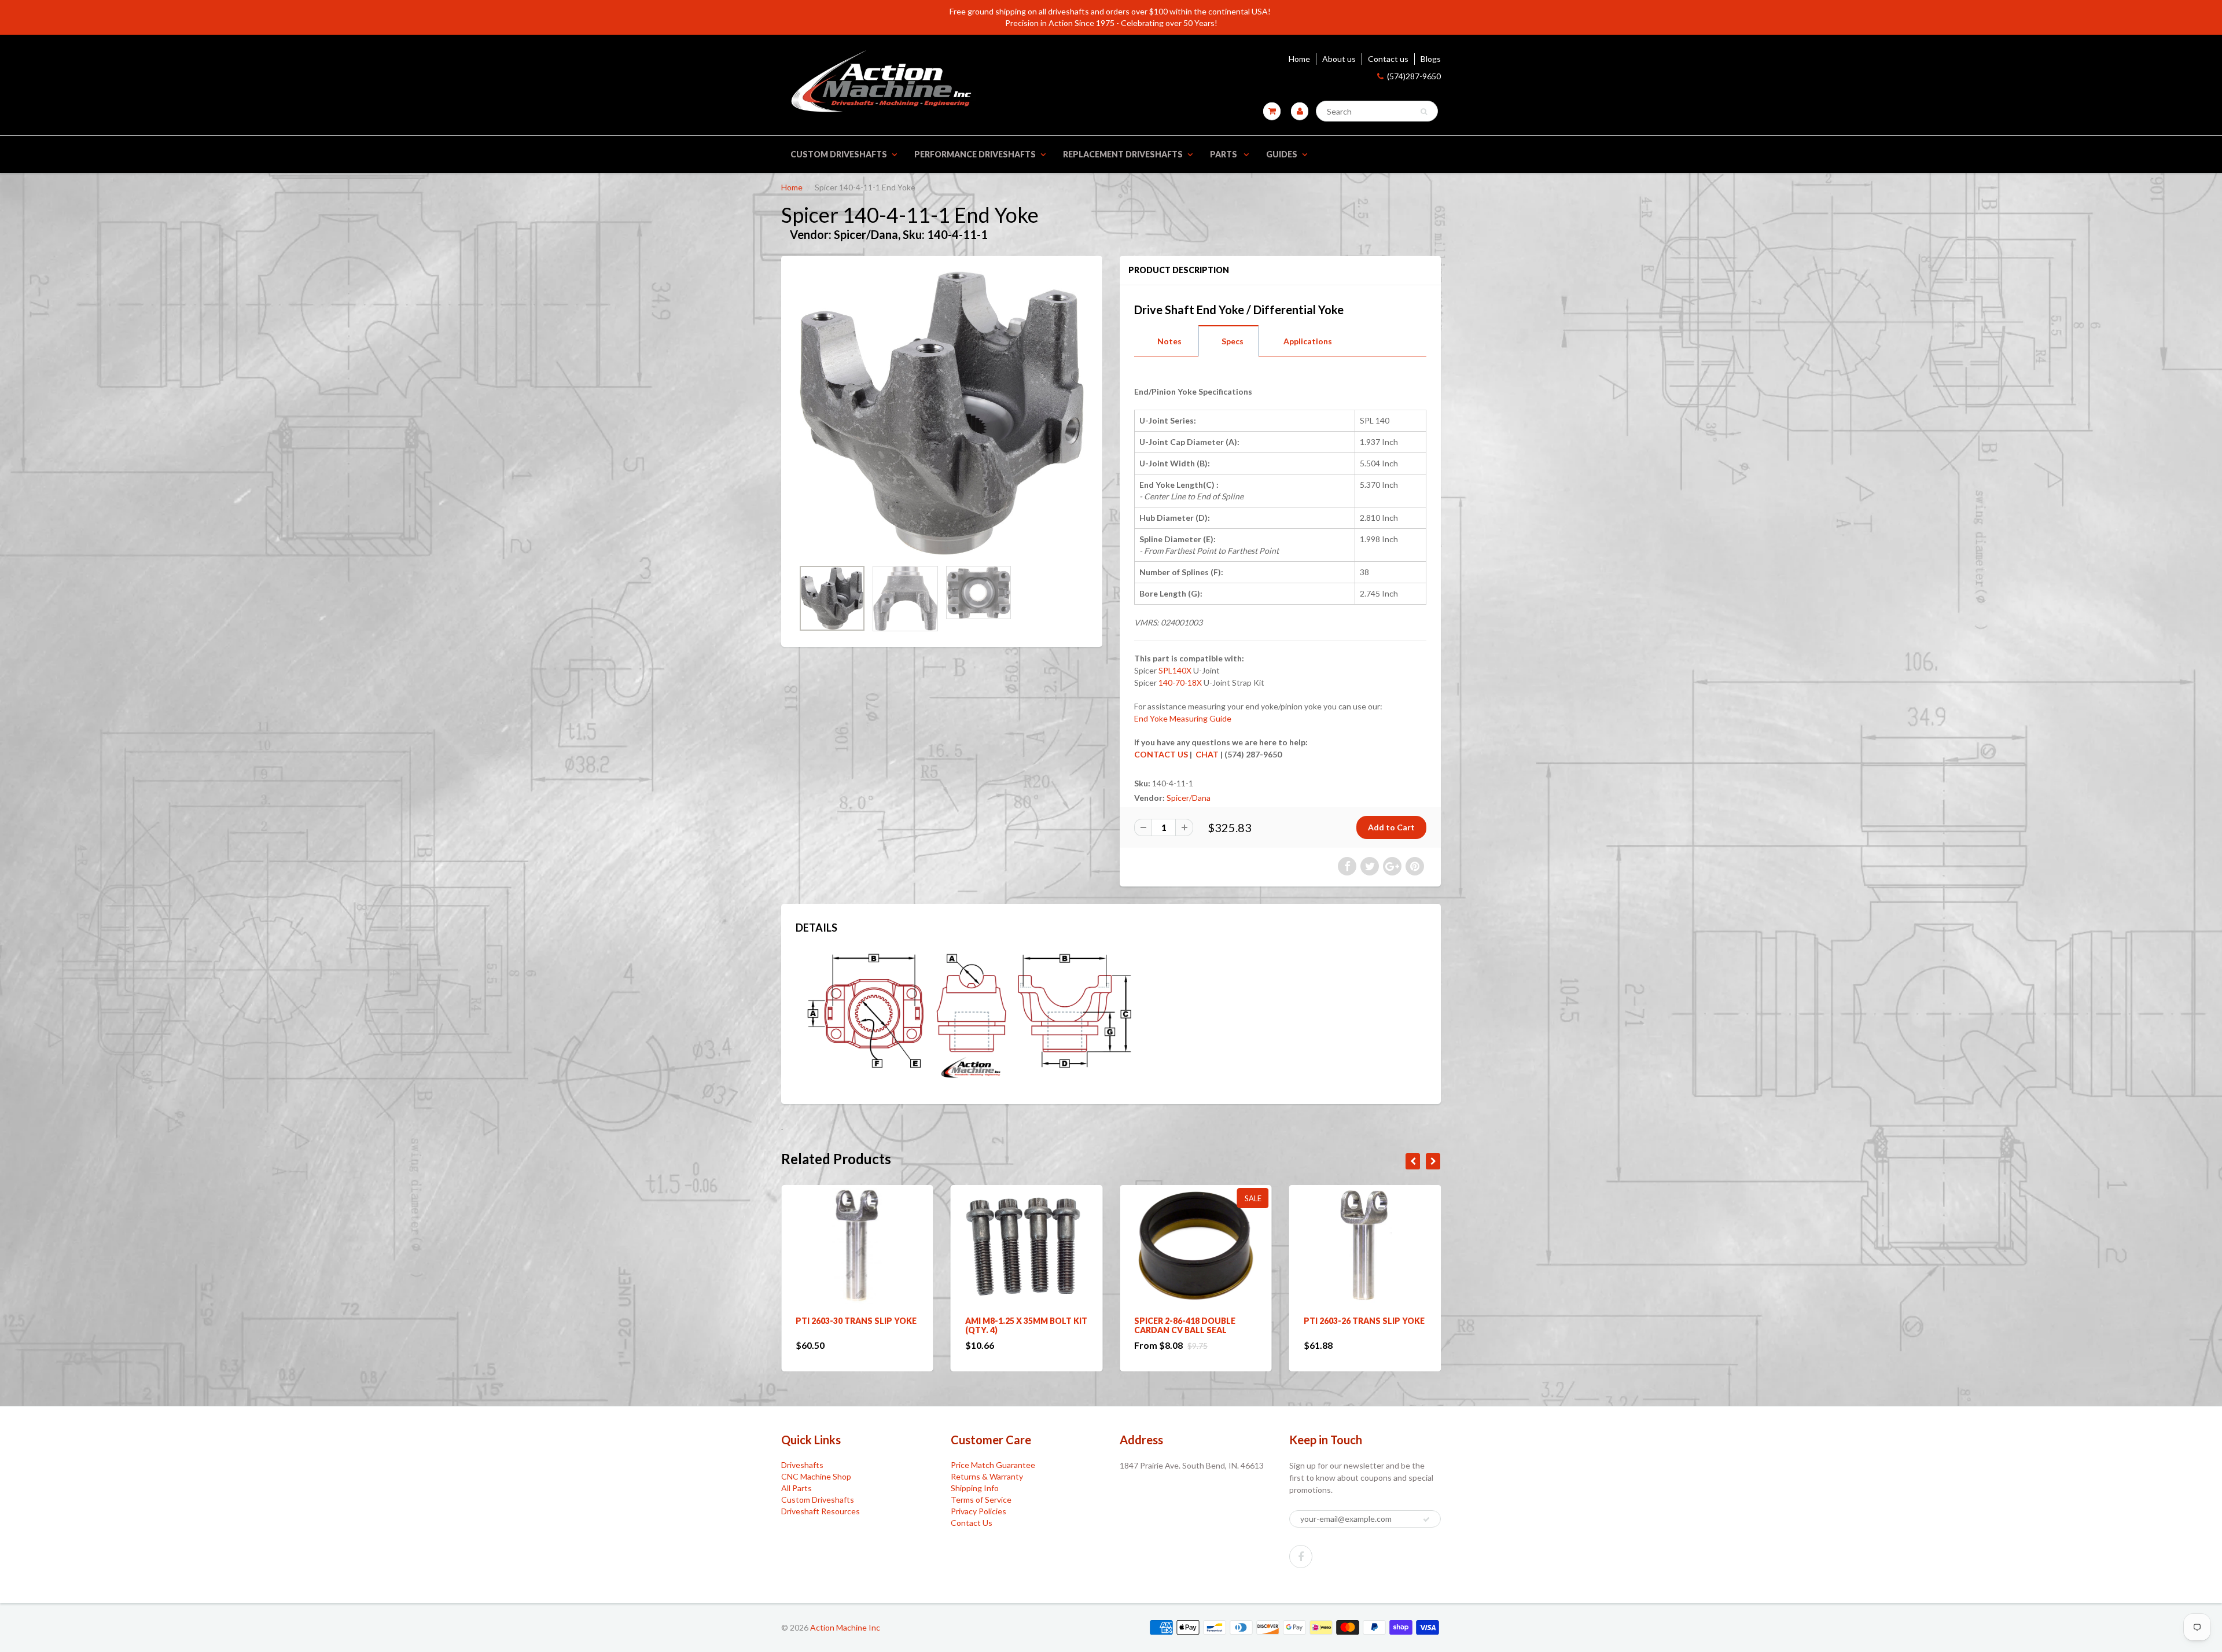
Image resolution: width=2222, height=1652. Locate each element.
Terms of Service (981, 1500)
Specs (1233, 341)
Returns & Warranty (987, 1476)
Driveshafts (802, 1465)
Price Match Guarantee (993, 1465)
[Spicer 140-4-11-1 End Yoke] (942, 413)
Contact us (1388, 59)
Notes (1169, 341)
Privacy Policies (978, 1511)
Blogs (1431, 59)
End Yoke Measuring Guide (1183, 718)
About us (1339, 59)
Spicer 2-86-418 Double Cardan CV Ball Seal (1016, 1325)
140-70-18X (1180, 682)
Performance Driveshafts (975, 154)
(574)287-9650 (1414, 76)
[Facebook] (1301, 1557)
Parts (1224, 154)
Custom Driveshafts (839, 154)
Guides (1282, 154)
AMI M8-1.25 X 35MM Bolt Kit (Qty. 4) (857, 1325)
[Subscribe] (1426, 1519)
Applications (1308, 341)
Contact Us (972, 1523)
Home (1299, 59)
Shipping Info (975, 1488)
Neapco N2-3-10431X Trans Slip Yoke (1363, 1325)
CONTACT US (1161, 754)
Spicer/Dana (1189, 798)
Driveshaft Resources (821, 1511)
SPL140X (1175, 670)
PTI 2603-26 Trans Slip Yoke (1195, 1321)
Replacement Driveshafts (1123, 154)
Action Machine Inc (845, 1627)
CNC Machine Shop (816, 1476)
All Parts (797, 1488)
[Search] (1424, 112)
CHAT (1206, 754)
